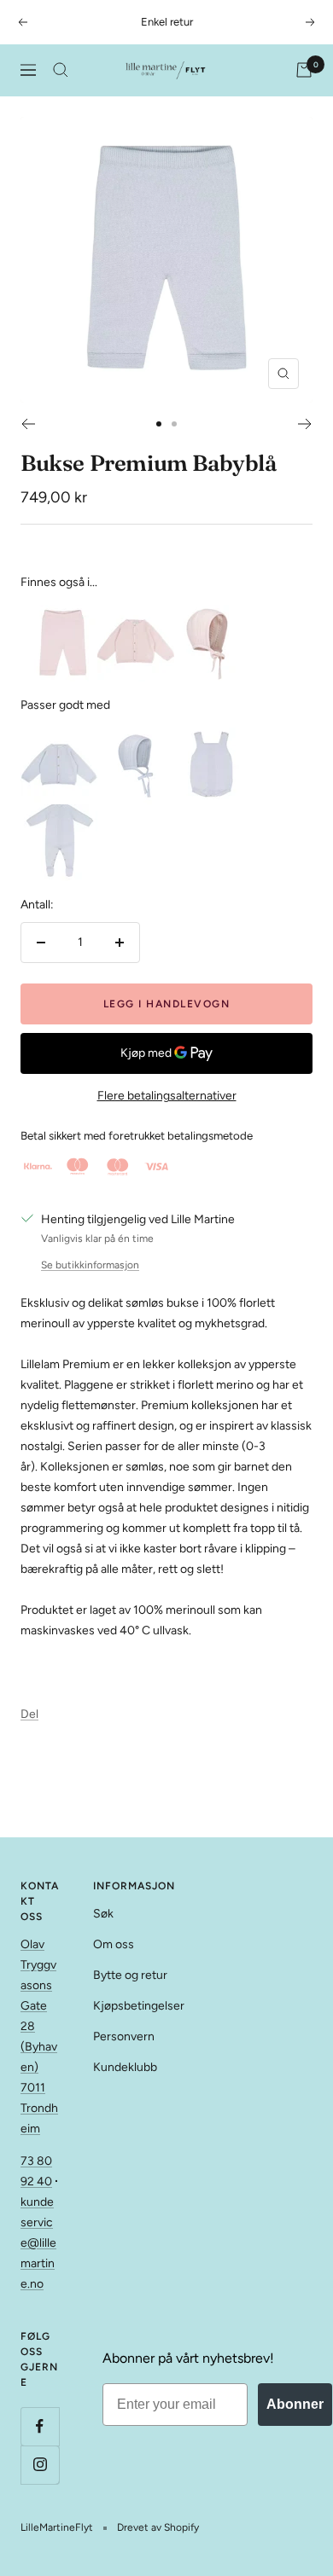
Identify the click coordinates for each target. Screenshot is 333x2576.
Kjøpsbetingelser (139, 2006)
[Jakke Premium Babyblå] (59, 737)
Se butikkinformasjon (90, 1265)
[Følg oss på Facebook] (40, 2426)
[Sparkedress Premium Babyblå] (59, 814)
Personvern (124, 2036)
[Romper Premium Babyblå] (213, 737)
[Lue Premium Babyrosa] (213, 615)
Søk (103, 1914)
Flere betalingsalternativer (167, 1096)
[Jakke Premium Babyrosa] (136, 615)
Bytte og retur (130, 1975)
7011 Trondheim (39, 2108)
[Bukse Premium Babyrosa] (59, 615)
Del (29, 1714)
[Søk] (61, 70)
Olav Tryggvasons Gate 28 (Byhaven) (39, 2006)
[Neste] (305, 424)
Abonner (295, 2404)
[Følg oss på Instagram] (40, 2465)
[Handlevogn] (304, 70)
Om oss (114, 1944)
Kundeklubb (125, 2067)
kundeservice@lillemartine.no (38, 2243)
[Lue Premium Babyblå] (136, 737)
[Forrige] (28, 424)
